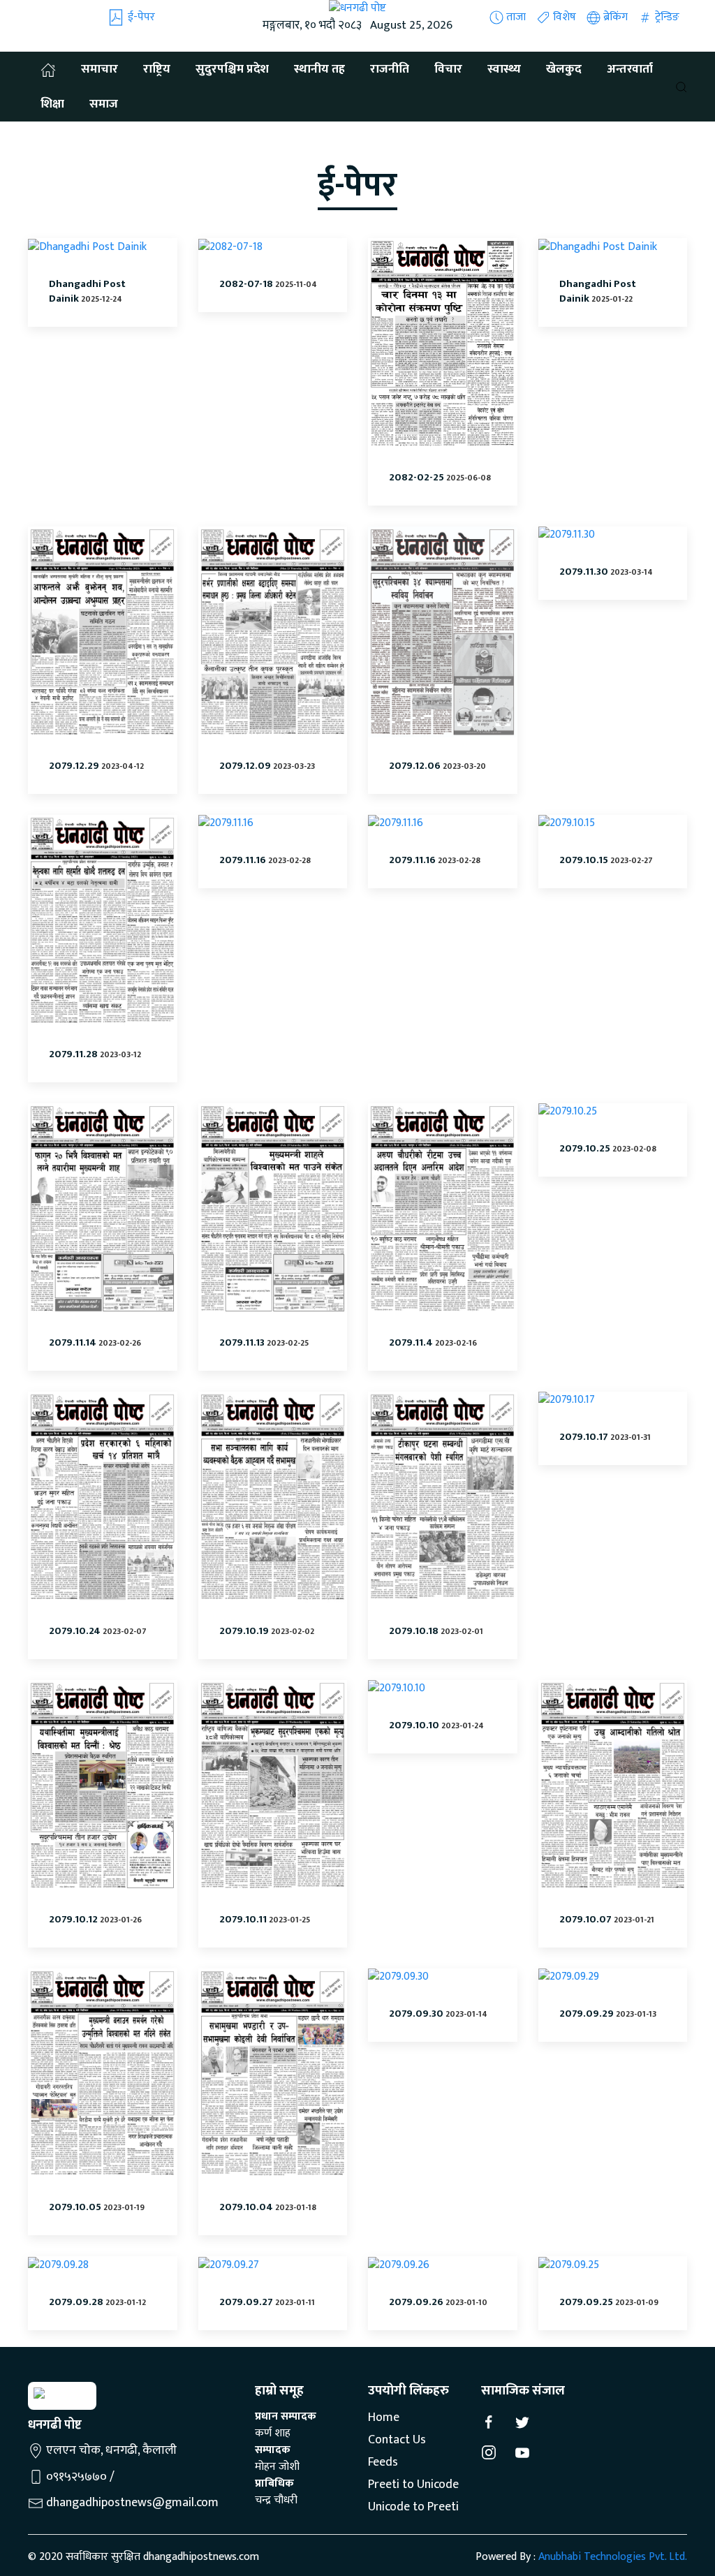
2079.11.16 (243, 860)
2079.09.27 (246, 2302)
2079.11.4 (411, 1342)
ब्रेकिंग (614, 17)
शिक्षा (52, 104)
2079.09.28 (76, 2302)
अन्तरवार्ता (630, 69)
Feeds (383, 2463)
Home (384, 2418)
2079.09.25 (586, 2302)
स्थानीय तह (319, 69)
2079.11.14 (73, 1342)
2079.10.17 (584, 1437)
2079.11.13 (242, 1342)
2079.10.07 (585, 1919)
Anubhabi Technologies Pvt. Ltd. (613, 2557)
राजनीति (390, 69)
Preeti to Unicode (413, 2485)
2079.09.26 (416, 2302)
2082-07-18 (246, 284)
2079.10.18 (414, 1631)
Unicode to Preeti (413, 2508)
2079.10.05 (75, 2207)
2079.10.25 (585, 1148)
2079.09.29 (587, 2014)
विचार (448, 69)
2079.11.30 (584, 572)
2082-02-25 (417, 477)
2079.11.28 (73, 1054)
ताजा (515, 17)
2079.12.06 (415, 766)
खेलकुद (564, 69)
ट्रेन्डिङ (666, 17)
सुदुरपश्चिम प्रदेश (232, 69)
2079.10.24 (75, 1631)
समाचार (99, 69)
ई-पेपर (140, 17)
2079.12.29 (74, 766)
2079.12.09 (245, 766)
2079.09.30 (416, 2014)
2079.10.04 (246, 2207)
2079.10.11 (243, 1919)
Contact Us (397, 2441)
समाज (104, 104)
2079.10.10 (414, 1725)
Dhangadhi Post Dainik (87, 291)
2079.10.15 (584, 860)
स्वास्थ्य (504, 69)
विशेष (563, 17)
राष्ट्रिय (157, 69)
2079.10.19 (244, 1631)
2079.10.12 (73, 1919)
